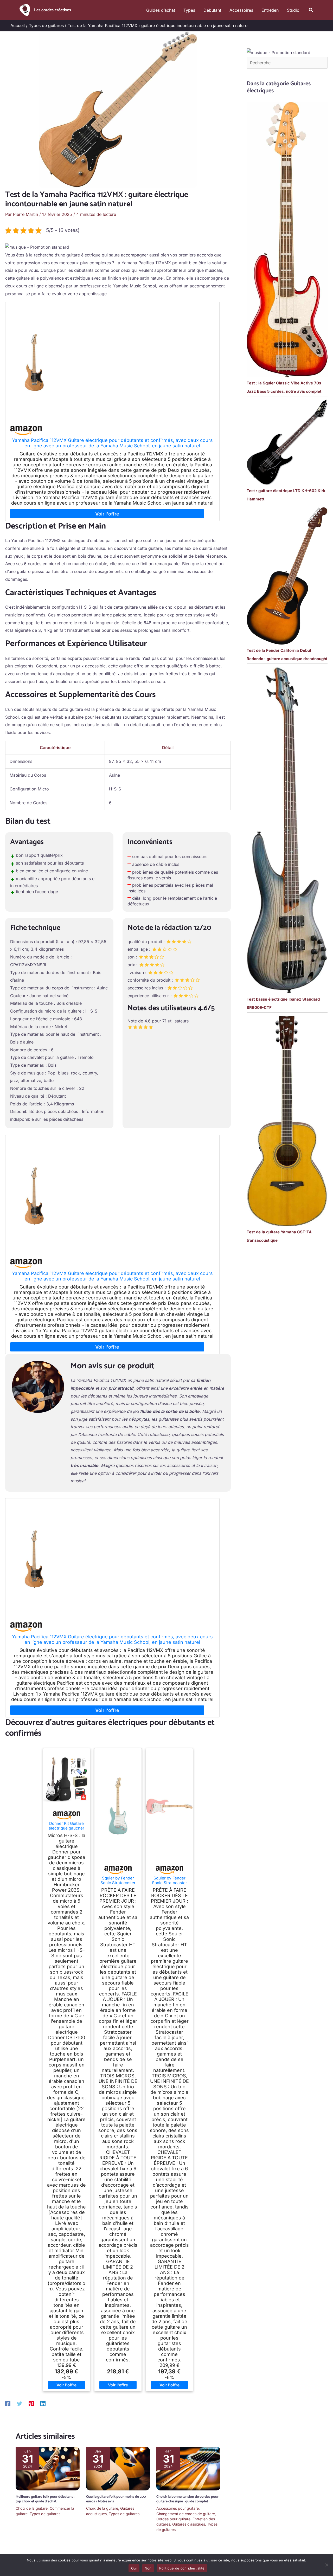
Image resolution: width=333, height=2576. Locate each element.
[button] (311, 10)
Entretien (270, 10)
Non (148, 2568)
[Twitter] (20, 2403)
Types (189, 10)
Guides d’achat (161, 10)
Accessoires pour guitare (178, 2508)
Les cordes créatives (53, 10)
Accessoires (241, 10)
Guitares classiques (189, 2524)
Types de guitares (45, 2514)
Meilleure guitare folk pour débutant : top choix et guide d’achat (45, 2499)
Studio (293, 10)
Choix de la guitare (32, 2508)
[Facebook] (8, 2403)
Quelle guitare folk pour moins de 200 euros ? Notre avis (116, 2499)
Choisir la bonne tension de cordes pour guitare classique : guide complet (187, 2499)
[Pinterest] (31, 2403)
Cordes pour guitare (173, 2519)
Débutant (212, 10)
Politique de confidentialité (182, 2568)
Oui (134, 2568)
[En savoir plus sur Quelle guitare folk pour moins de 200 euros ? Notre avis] (118, 2468)
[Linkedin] (43, 2403)
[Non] (326, 2565)
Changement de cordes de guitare (186, 2514)
